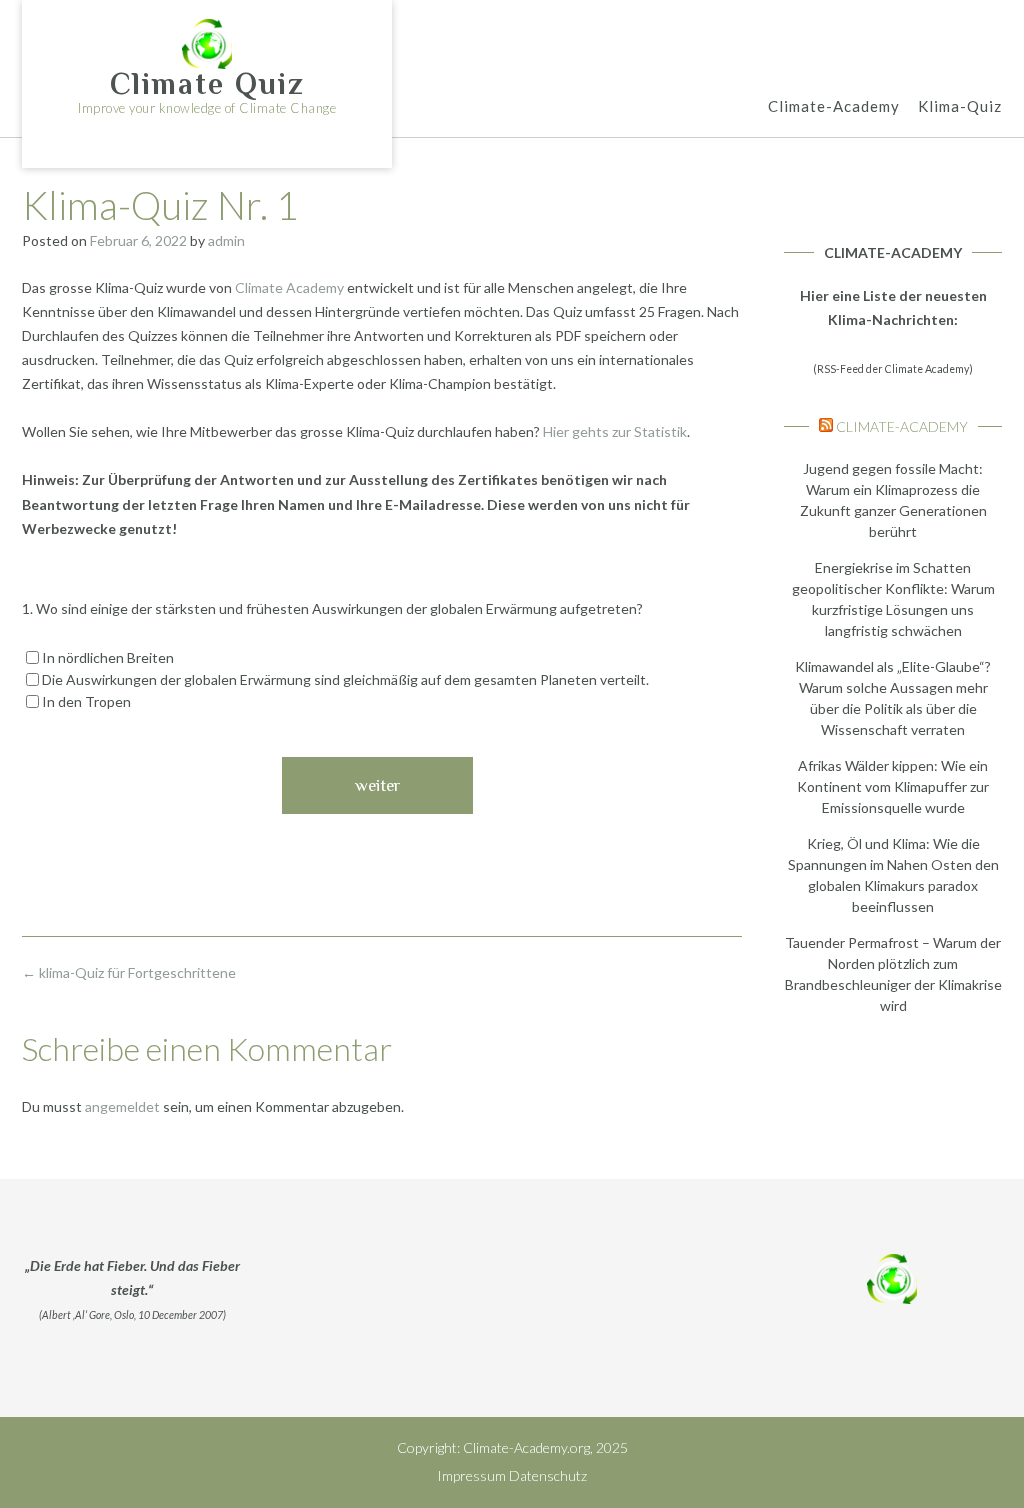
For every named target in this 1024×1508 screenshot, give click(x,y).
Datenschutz (548, 1475)
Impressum (471, 1475)
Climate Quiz (207, 84)
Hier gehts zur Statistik (615, 431)
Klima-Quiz (960, 106)
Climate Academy (289, 287)
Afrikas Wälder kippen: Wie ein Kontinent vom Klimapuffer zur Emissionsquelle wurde (893, 786)
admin (226, 240)
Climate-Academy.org (526, 1447)
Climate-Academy (834, 106)
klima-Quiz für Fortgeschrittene (129, 972)
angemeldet (122, 1106)
